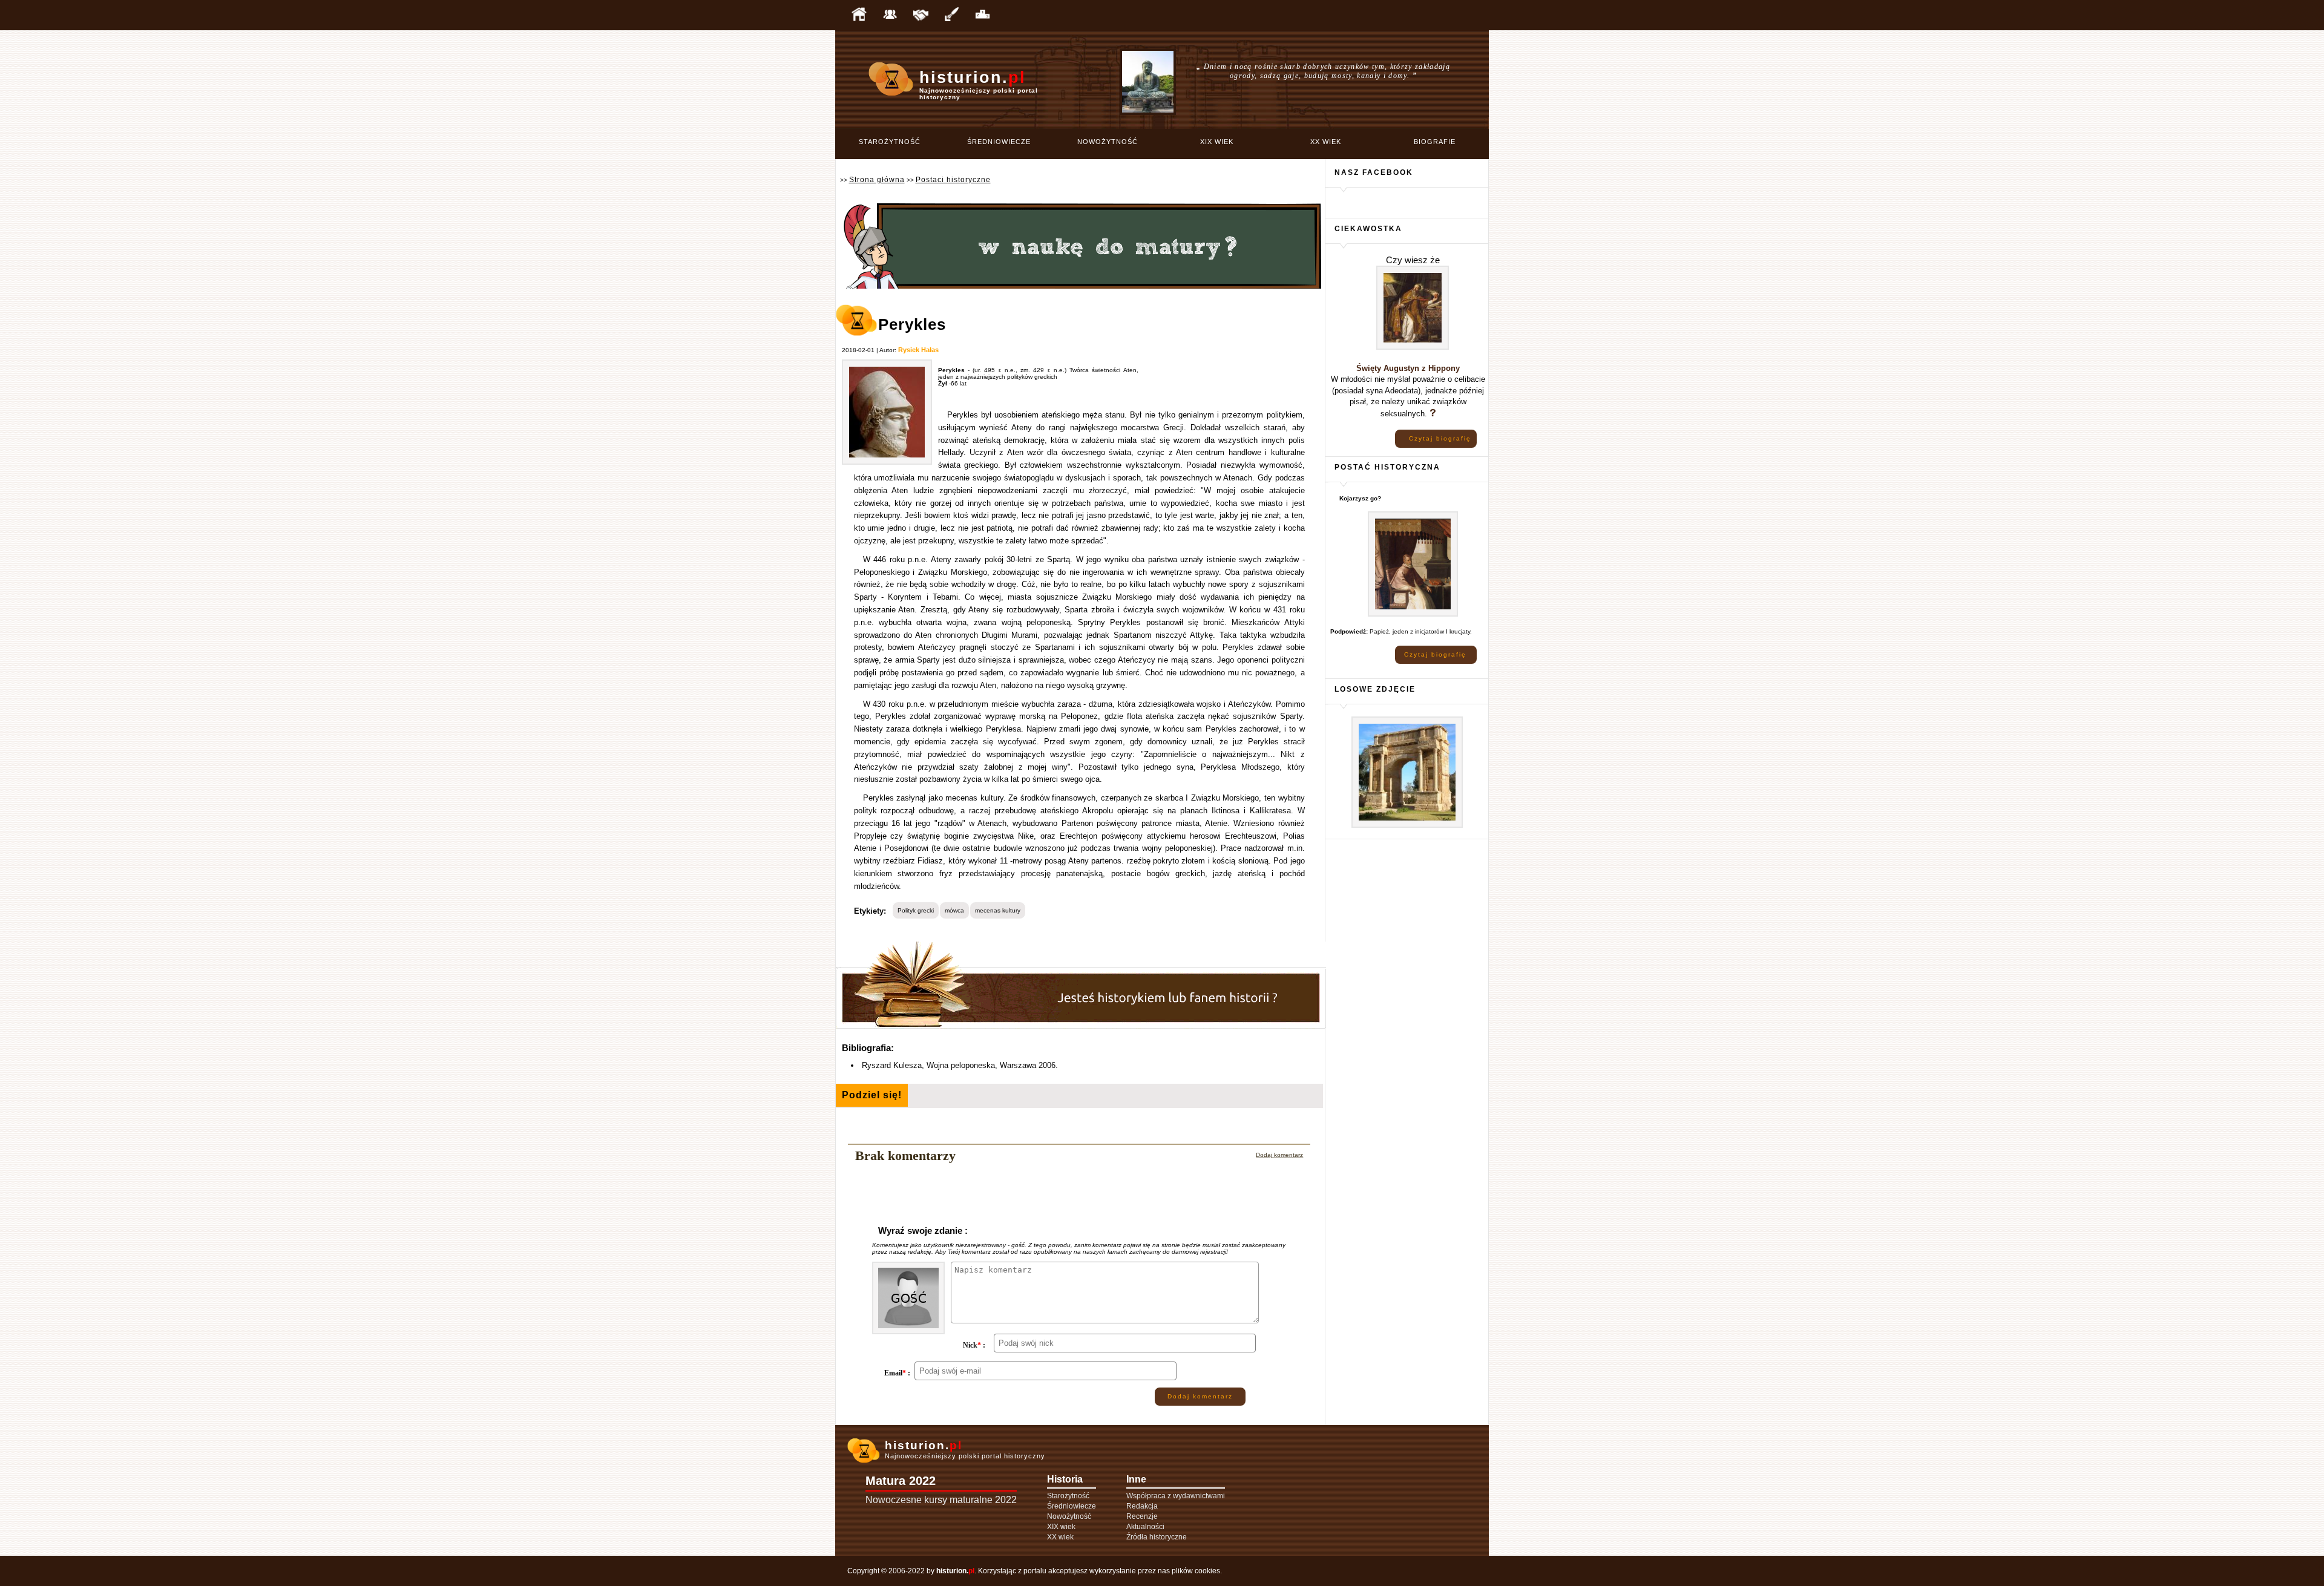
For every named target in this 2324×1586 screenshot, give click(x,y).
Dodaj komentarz (1279, 1155)
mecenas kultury (998, 910)
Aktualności (1145, 1527)
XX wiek (1326, 142)
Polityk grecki (916, 910)
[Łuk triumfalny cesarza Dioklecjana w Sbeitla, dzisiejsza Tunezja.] (1407, 826)
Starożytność (890, 142)
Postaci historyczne (953, 180)
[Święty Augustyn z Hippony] (1413, 348)
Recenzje (1142, 1516)
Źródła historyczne (1157, 1537)
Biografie (1435, 142)
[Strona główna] (859, 15)
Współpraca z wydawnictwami (1176, 1496)
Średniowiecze (999, 142)
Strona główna (877, 180)
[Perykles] (887, 463)
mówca (954, 910)
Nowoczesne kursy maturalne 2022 (941, 1500)
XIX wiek (1217, 142)
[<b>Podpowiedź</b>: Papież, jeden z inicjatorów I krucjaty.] (1413, 614)
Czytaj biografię (1440, 438)
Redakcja (1142, 1506)
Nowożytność (1108, 142)
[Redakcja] (890, 15)
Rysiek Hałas (918, 350)
